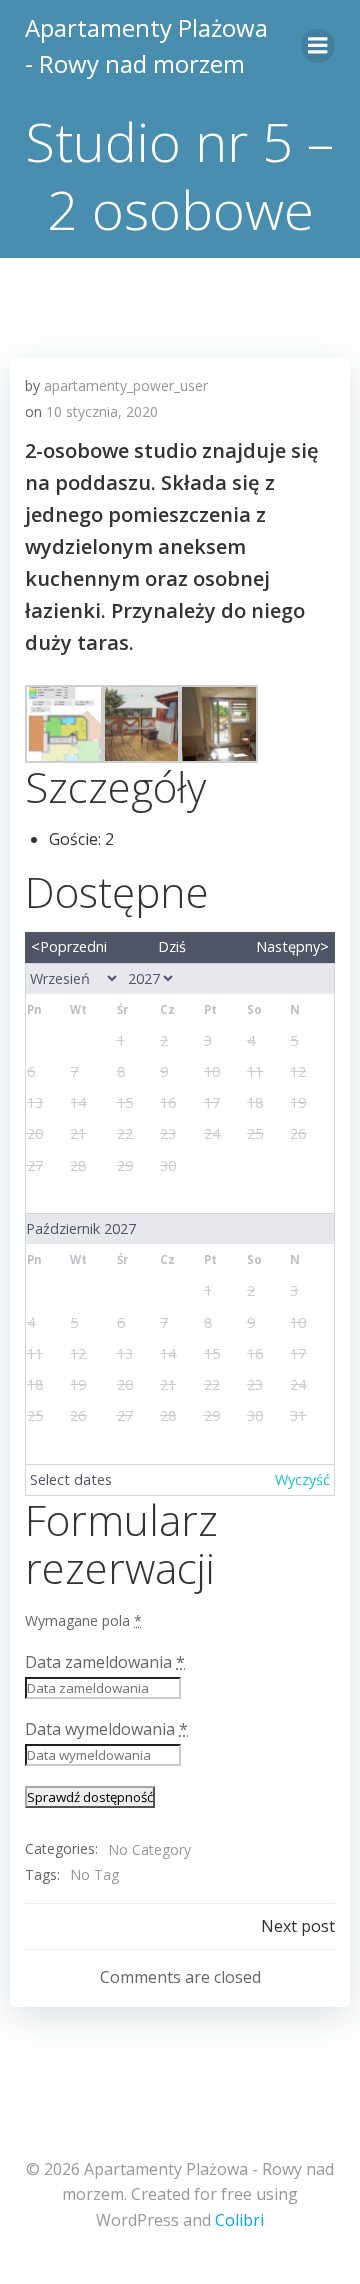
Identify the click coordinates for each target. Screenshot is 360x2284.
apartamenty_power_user (126, 385)
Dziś (172, 946)
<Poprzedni (69, 946)
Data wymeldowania (106, 1729)
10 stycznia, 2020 (102, 411)
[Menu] (318, 46)
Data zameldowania (105, 1662)
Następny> (292, 946)
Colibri (239, 2220)
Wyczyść (302, 1479)
